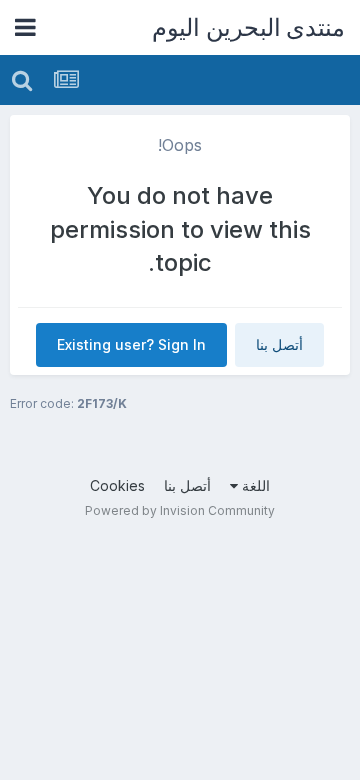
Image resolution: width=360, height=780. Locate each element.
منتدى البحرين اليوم (248, 27)
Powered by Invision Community (180, 510)
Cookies (117, 485)
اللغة (254, 485)
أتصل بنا (279, 344)
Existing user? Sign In (131, 344)
